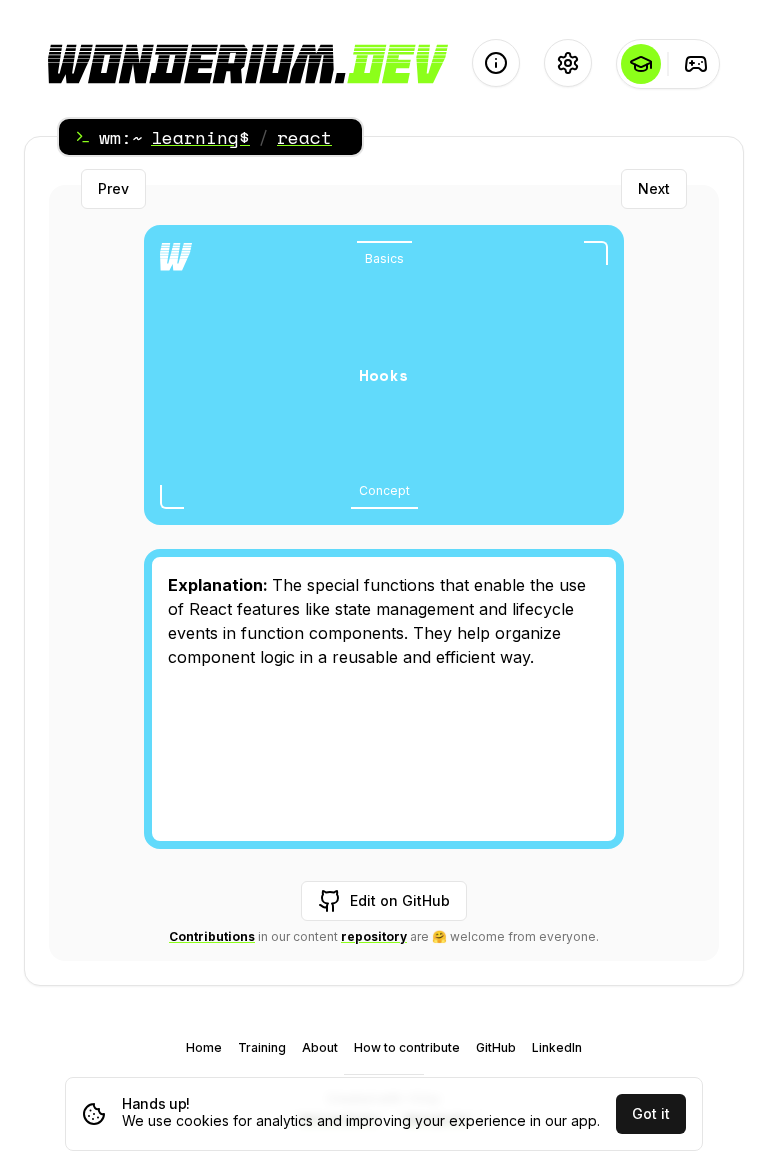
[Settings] (568, 63)
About (320, 1047)
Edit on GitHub (400, 900)
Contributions (212, 936)
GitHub (496, 1047)
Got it (651, 1113)
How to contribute (407, 1047)
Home (204, 1047)
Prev (113, 188)
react (304, 137)
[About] (496, 63)
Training (262, 1047)
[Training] (695, 64)
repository (374, 936)
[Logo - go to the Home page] (248, 64)
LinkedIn (557, 1047)
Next (654, 188)
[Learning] (640, 64)
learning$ (200, 137)
